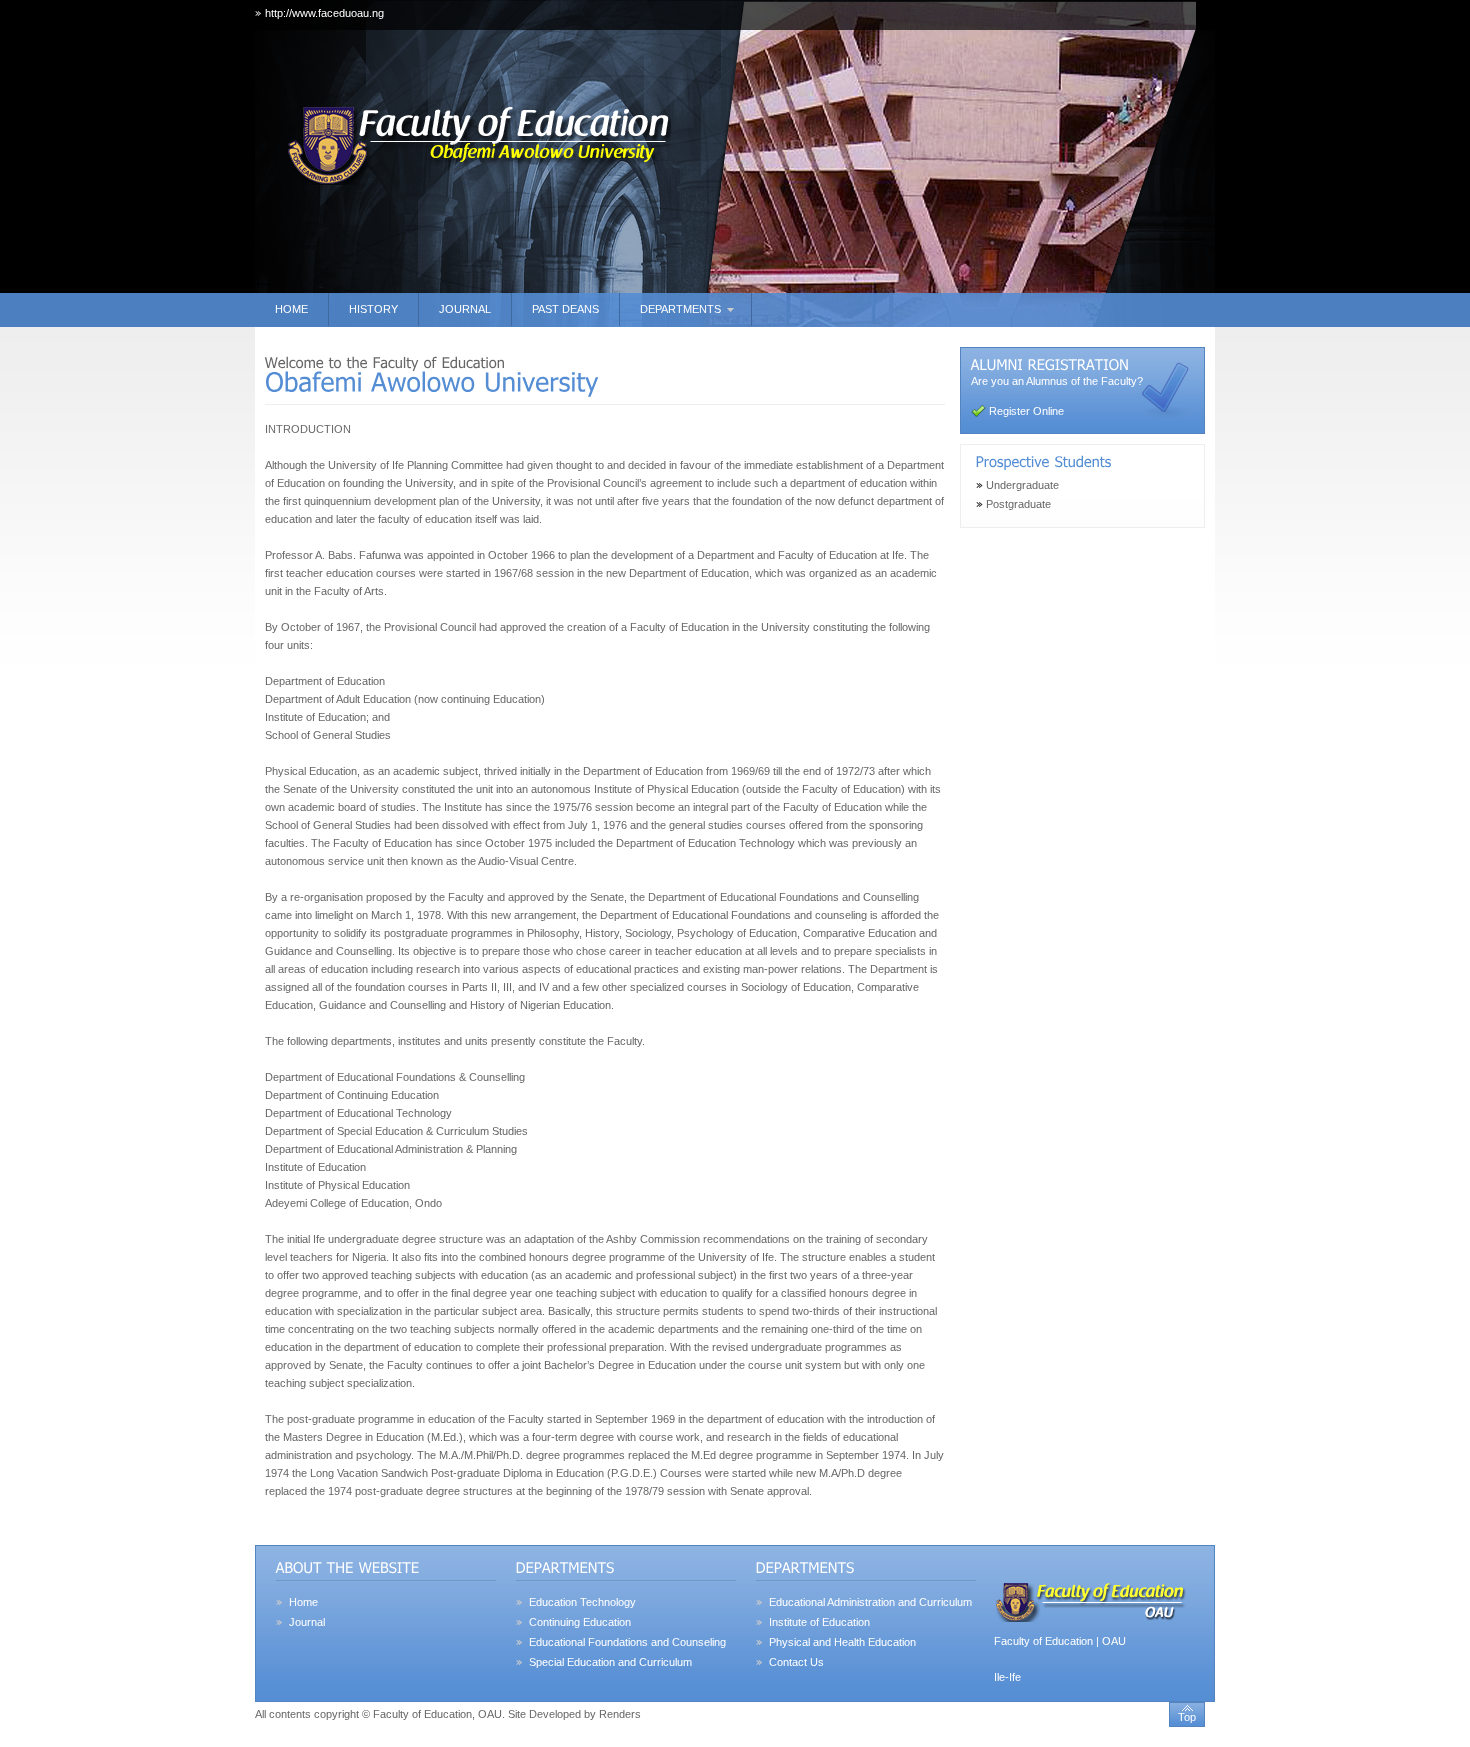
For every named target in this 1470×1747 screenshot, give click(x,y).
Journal (465, 309)
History (373, 309)
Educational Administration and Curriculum (870, 1602)
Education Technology (582, 1602)
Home (291, 309)
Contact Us (796, 1662)
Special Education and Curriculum (610, 1662)
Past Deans (565, 309)
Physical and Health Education (842, 1642)
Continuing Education (580, 1622)
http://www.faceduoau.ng (324, 13)
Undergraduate (1022, 485)
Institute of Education (819, 1622)
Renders (620, 1714)
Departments (680, 309)
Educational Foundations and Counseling (627, 1642)
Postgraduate (1018, 504)
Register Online (1026, 411)
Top (1187, 1717)
